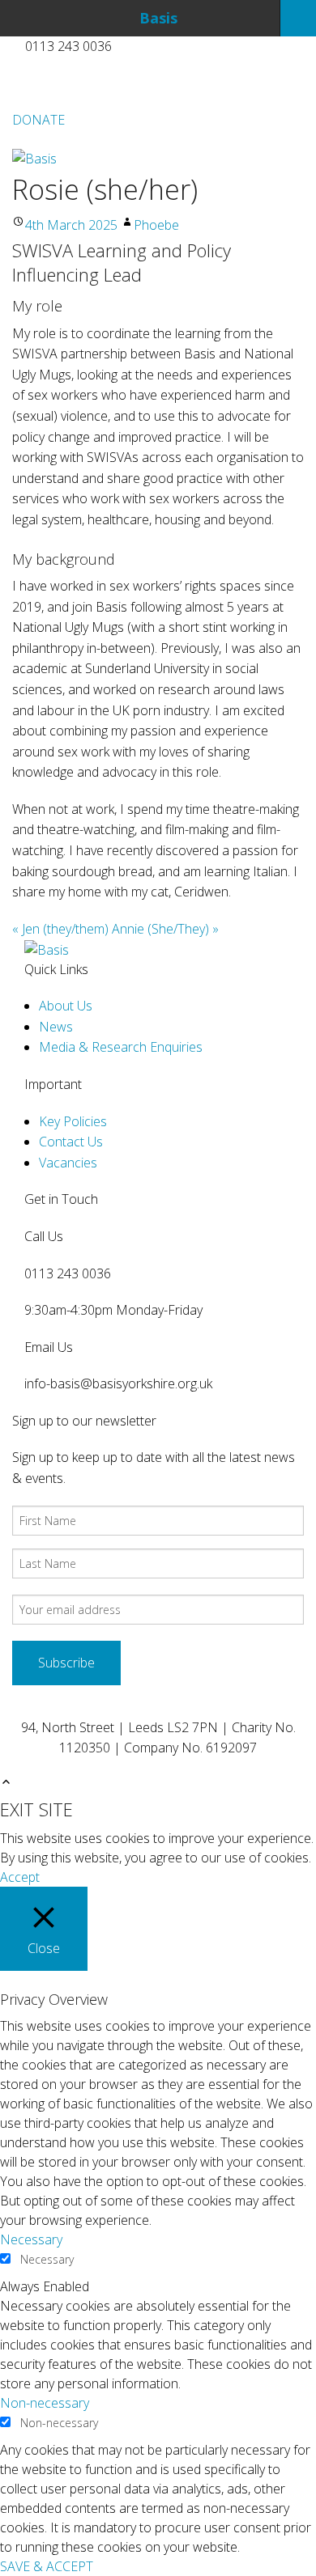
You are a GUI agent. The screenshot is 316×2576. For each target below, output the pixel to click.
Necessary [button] (31, 2239)
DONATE (38, 120)
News (56, 1027)
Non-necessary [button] (45, 2403)
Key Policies (73, 1121)
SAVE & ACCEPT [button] (47, 2566)
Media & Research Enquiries (121, 1047)
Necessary (47, 2259)
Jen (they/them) (60, 929)
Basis (158, 18)
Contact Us (71, 1142)
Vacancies (68, 1163)
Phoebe (156, 225)
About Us (66, 1006)
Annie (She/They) (165, 929)
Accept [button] (20, 1877)
